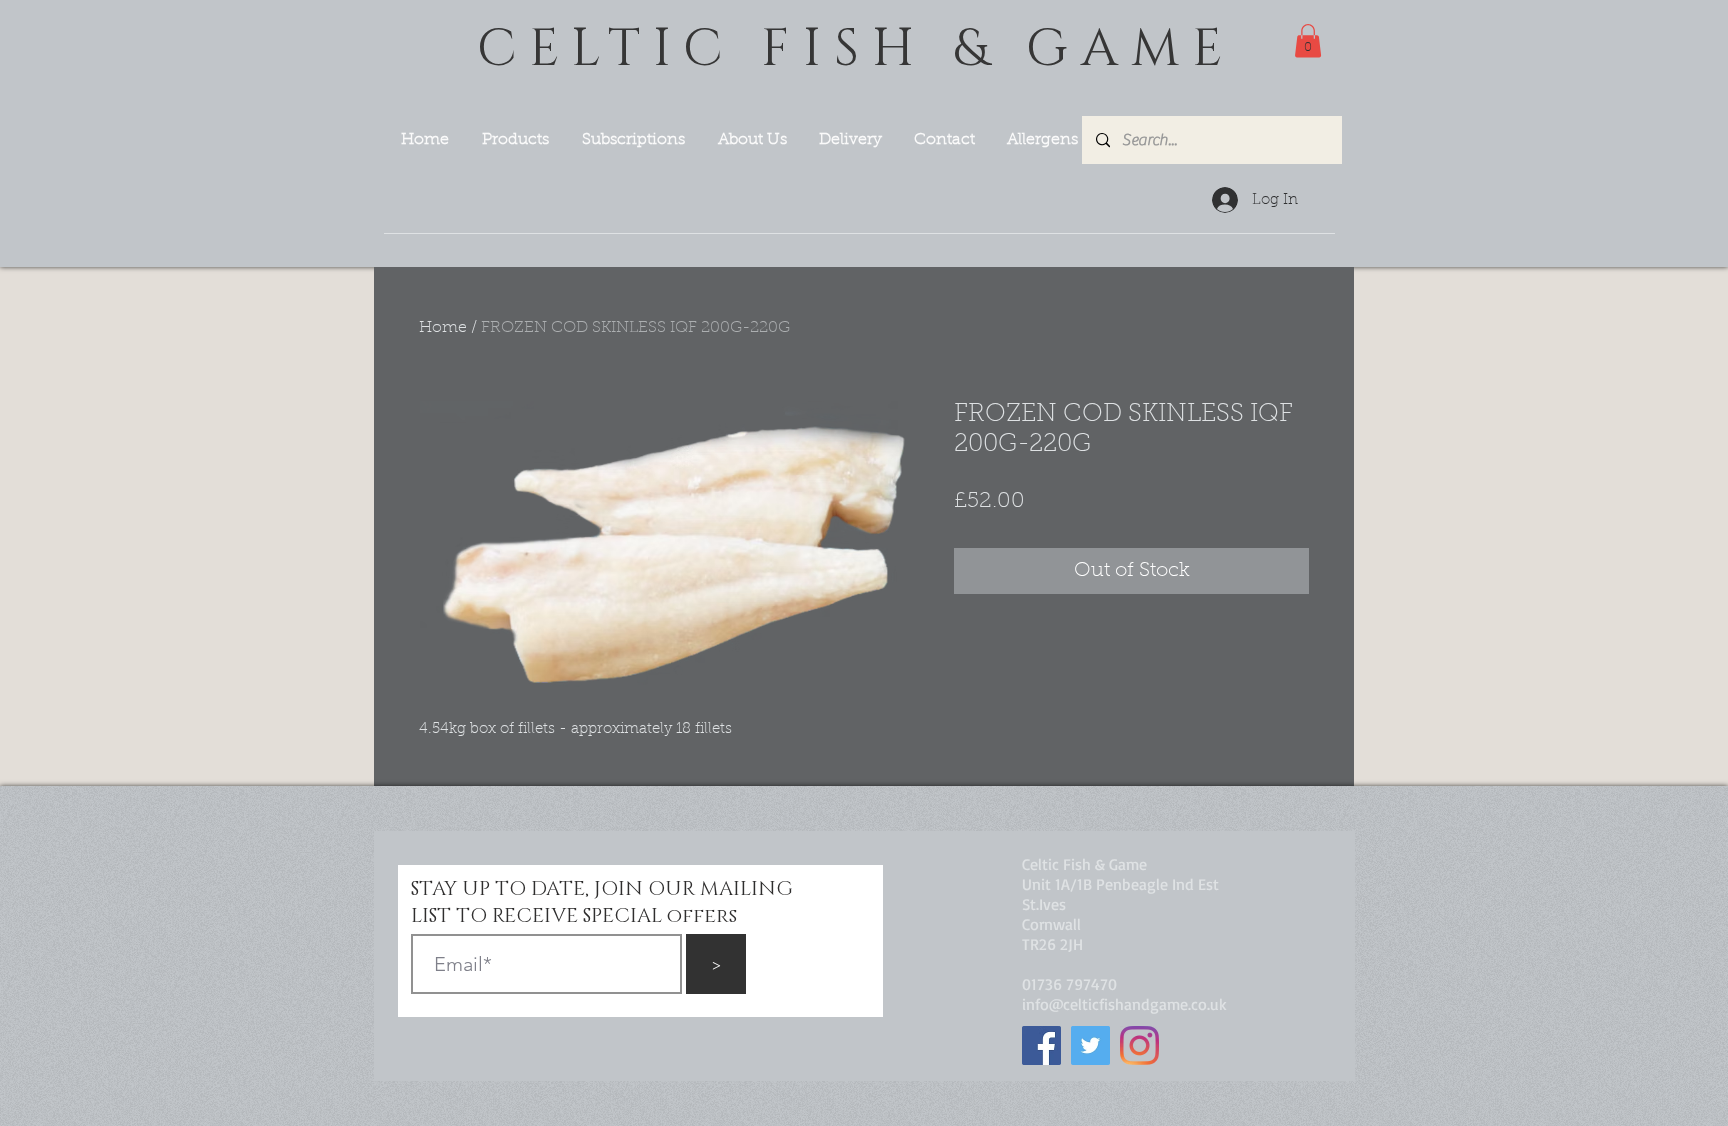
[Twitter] (1090, 1045)
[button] (1308, 40)
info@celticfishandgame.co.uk (1124, 1004)
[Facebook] (1041, 1045)
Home (443, 328)
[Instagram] (1139, 1045)
